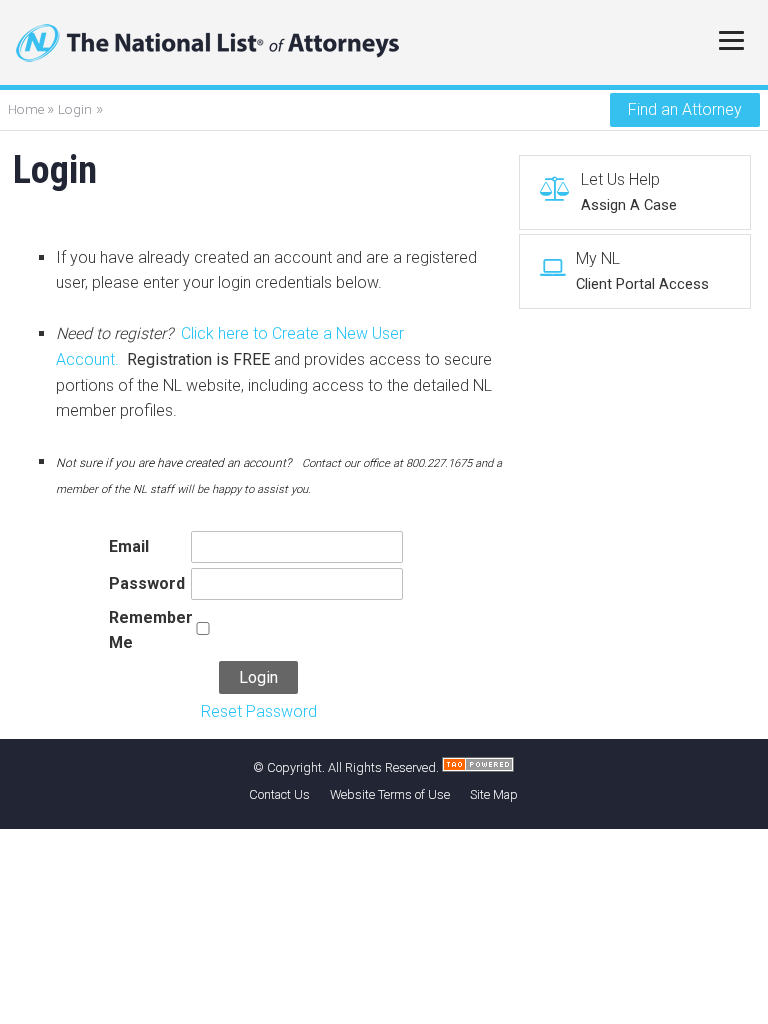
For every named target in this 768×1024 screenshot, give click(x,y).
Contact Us (279, 794)
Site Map (494, 794)
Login (75, 109)
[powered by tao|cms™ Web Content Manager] (478, 767)
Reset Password (259, 711)
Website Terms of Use (390, 794)
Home (27, 109)
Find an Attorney (685, 109)
